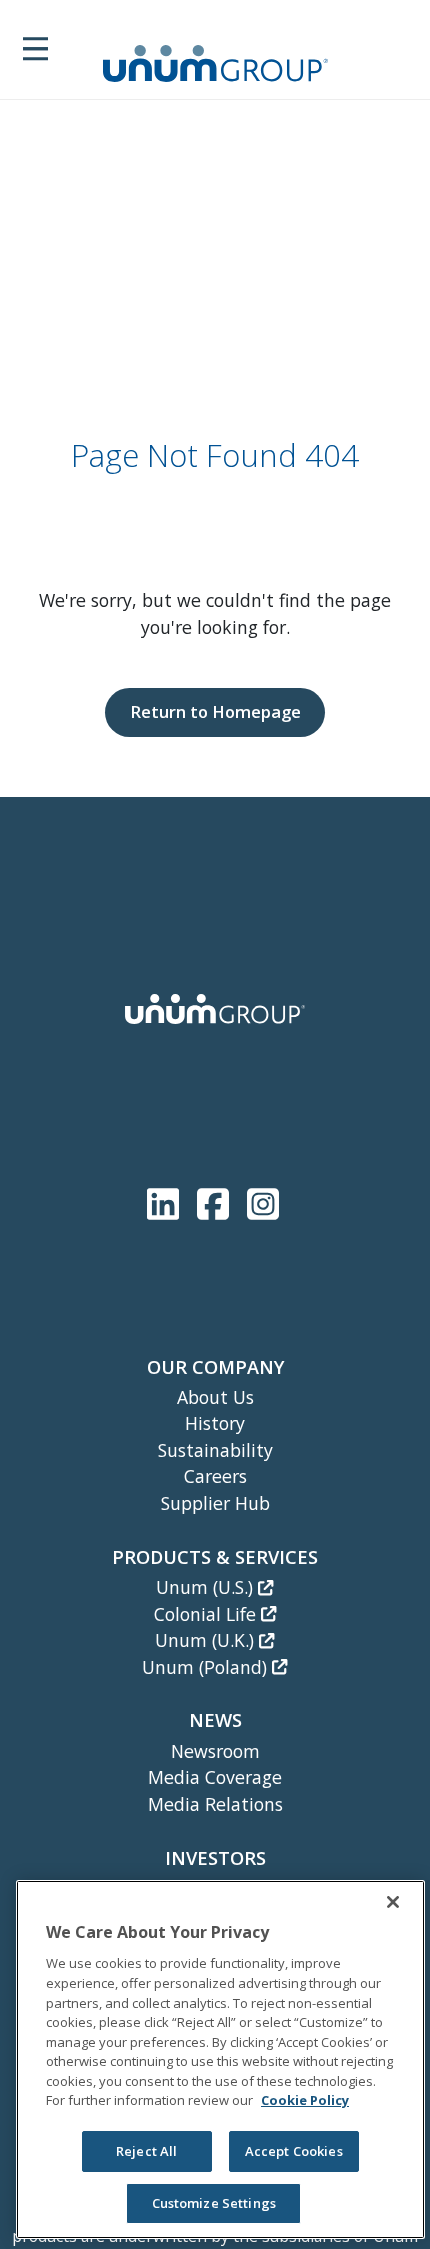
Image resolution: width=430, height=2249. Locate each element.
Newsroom (215, 1751)
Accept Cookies (294, 2151)
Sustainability (215, 1450)
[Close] (393, 1902)
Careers (215, 1476)
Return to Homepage (215, 711)
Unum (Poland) (207, 1667)
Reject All (146, 2151)
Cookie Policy (305, 2100)
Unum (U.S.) (207, 1587)
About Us (215, 1397)
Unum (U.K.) (207, 1640)
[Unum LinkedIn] (167, 1199)
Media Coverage (215, 1777)
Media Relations (215, 1804)
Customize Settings (214, 2203)
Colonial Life (207, 1614)
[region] (220, 2059)
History (215, 1423)
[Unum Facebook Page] (217, 1199)
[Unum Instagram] (263, 1199)
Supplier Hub (215, 1503)
